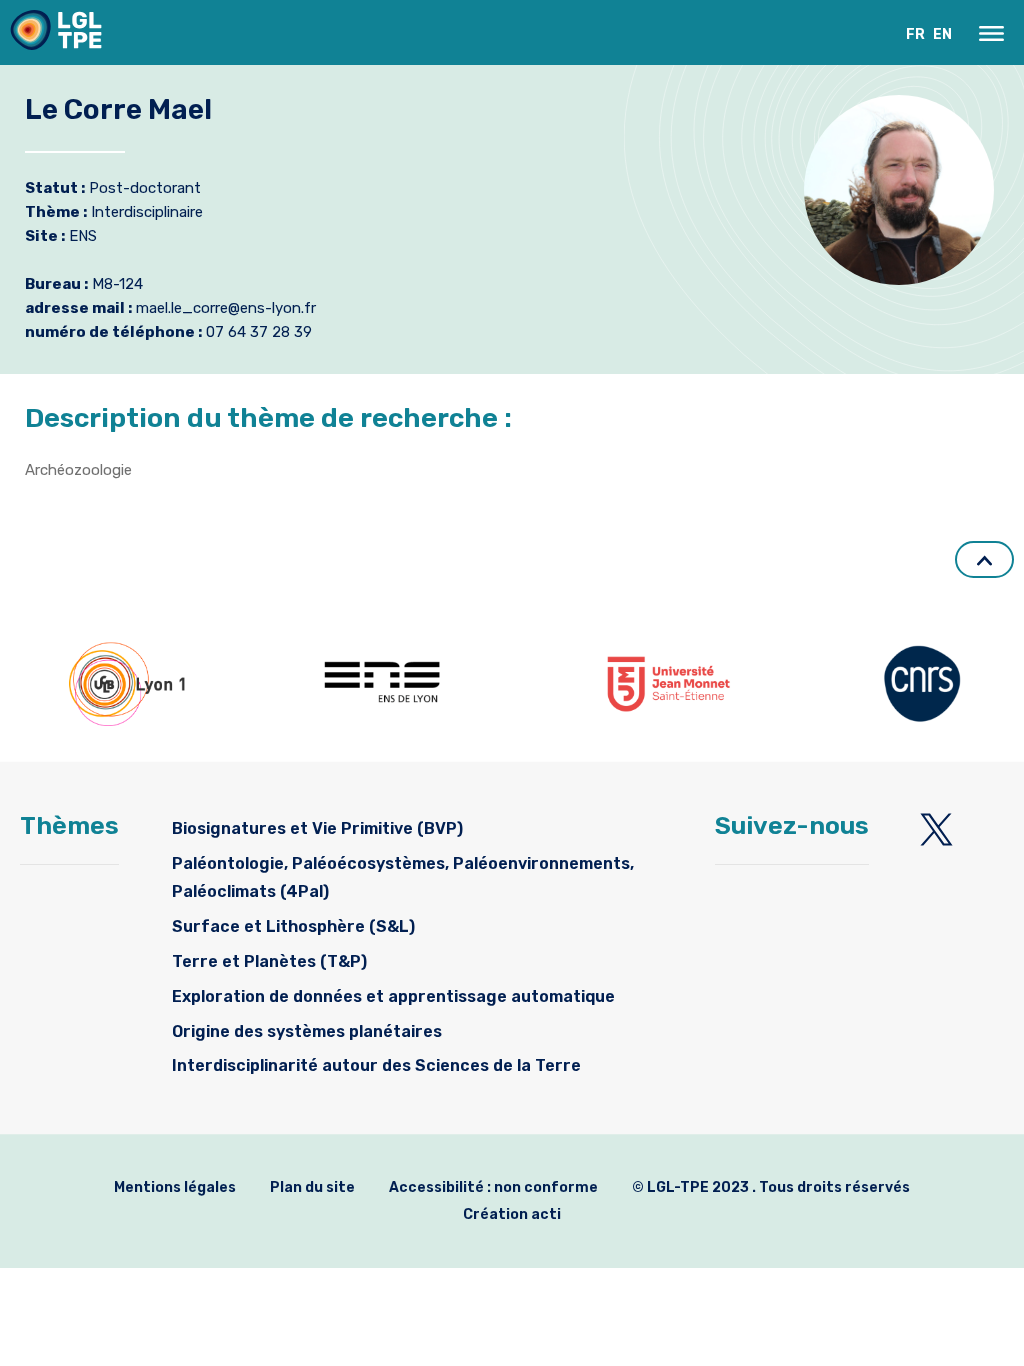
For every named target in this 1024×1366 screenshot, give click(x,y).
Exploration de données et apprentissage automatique (393, 996)
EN (942, 34)
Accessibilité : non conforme (493, 1187)
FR (915, 34)
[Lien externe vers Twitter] (936, 829)
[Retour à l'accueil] (56, 34)
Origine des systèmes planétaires (307, 1031)
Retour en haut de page (984, 559)
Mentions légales (175, 1187)
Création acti (512, 1214)
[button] (991, 33)
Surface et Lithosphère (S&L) (293, 926)
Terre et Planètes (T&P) (269, 961)
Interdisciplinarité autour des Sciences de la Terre (376, 1065)
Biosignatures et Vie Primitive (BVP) (317, 828)
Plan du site (312, 1187)
